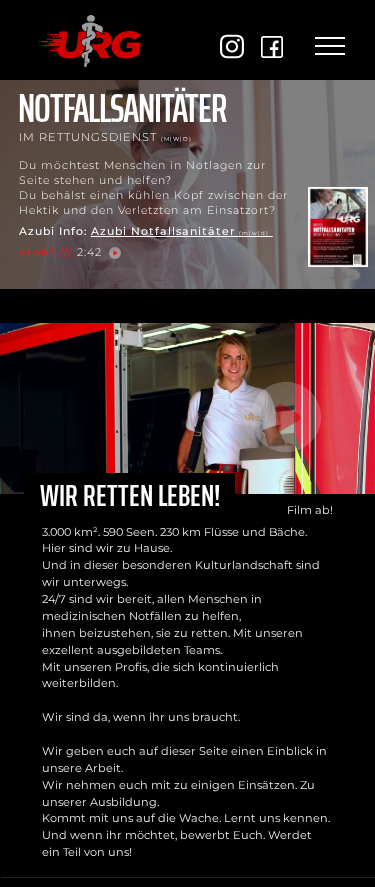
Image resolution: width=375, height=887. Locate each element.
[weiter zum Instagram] (232, 47)
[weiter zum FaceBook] (272, 47)
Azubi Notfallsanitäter (180, 231)
